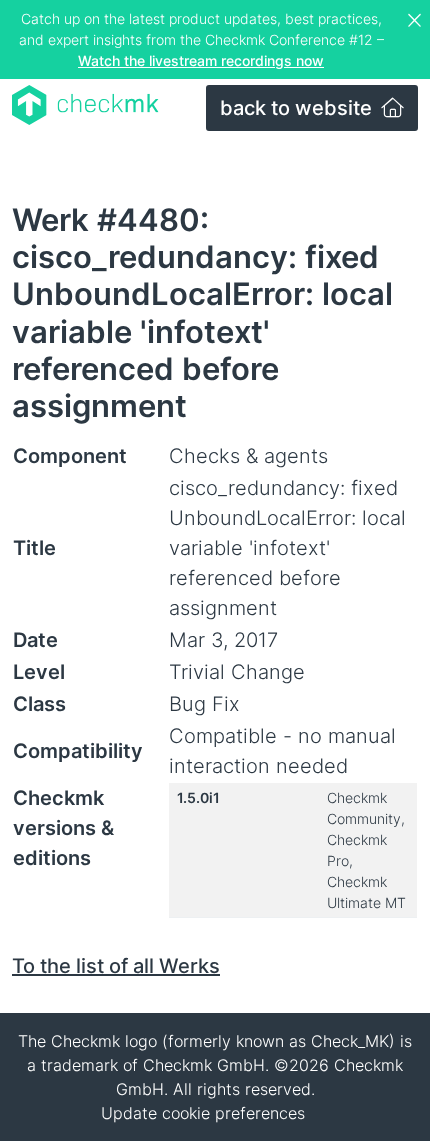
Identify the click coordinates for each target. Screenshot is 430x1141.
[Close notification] (417, 21)
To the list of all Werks (116, 966)
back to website (298, 108)
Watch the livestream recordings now (201, 60)
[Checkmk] (85, 105)
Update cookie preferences (203, 1113)
